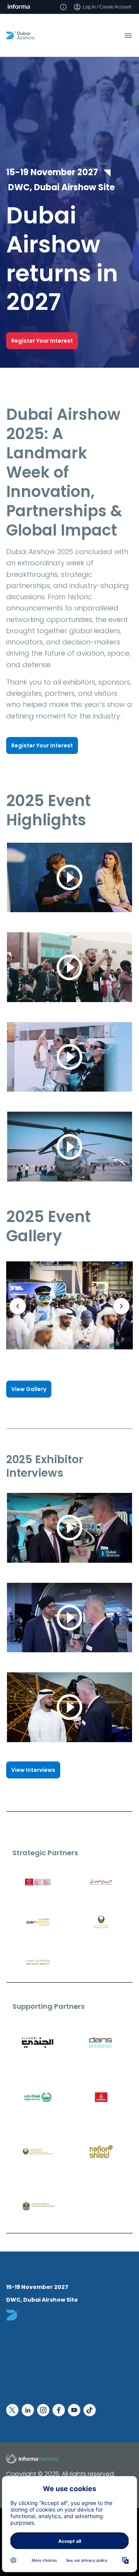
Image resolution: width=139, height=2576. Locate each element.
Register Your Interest (42, 341)
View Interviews (33, 1770)
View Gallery (29, 1389)
